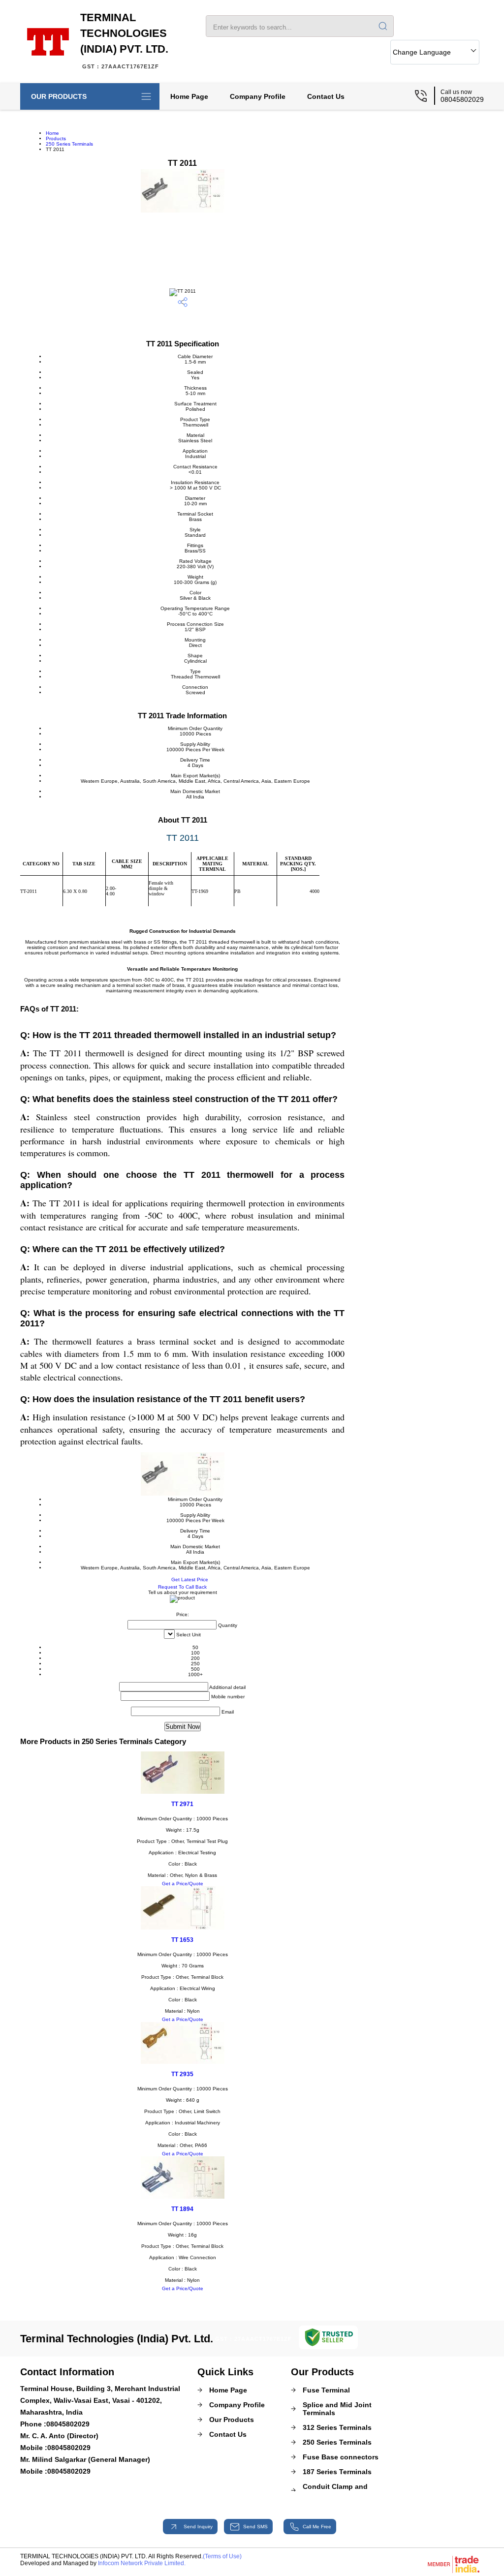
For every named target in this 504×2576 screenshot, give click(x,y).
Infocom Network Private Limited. (142, 2563)
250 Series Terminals (69, 144)
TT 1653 (182, 1940)
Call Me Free (317, 2527)
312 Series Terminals (337, 2427)
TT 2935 (182, 2074)
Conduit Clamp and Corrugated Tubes (335, 2490)
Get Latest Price (189, 1579)
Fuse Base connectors (341, 2457)
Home (52, 133)
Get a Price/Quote (183, 1884)
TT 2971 (182, 1804)
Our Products (59, 96)
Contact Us (326, 96)
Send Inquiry (197, 2527)
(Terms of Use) (222, 2556)
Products (56, 138)
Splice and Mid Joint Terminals (337, 2409)
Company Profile (258, 96)
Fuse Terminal (326, 2390)
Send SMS (255, 2527)
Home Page (189, 96)
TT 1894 (182, 2209)
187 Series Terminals (337, 2472)
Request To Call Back (182, 1587)
